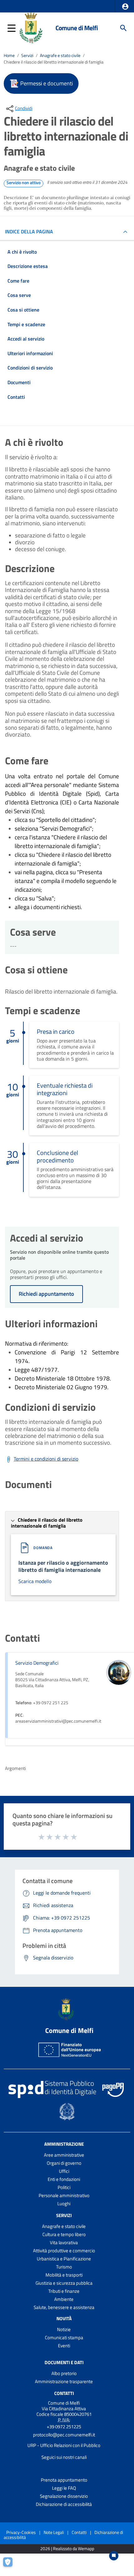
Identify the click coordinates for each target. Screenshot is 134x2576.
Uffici (64, 2171)
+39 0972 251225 (64, 2427)
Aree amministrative (64, 2155)
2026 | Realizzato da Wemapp (67, 2549)
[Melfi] (32, 27)
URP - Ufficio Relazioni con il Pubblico (64, 2445)
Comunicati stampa (64, 2337)
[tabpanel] (62, 509)
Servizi (27, 55)
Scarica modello (35, 1581)
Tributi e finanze (64, 2291)
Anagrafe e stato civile (60, 55)
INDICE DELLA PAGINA (29, 231)
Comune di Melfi (77, 28)
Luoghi (64, 2204)
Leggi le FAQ (64, 2488)
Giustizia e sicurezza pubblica (64, 2283)
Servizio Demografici (37, 1663)
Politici (64, 2187)
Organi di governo (64, 2163)
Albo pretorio (64, 2373)
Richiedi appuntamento (46, 1294)
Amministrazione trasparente (64, 2381)
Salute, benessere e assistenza (64, 2307)
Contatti (64, 2393)
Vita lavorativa (64, 2242)
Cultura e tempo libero (64, 2234)
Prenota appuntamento (64, 2480)
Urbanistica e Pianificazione (64, 2259)
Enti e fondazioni (64, 2179)
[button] (125, 7)
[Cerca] (123, 28)
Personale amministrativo (64, 2195)
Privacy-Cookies (21, 2532)
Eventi (64, 2346)
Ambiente (64, 2299)
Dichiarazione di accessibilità (64, 2504)
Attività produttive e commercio (64, 2251)
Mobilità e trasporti (64, 2275)
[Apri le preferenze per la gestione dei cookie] (11, 2565)
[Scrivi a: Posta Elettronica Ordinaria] (64, 2440)
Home (9, 55)
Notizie (64, 2329)
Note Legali (54, 2532)
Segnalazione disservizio (64, 2496)
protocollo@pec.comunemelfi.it (64, 2435)
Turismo (64, 2267)
